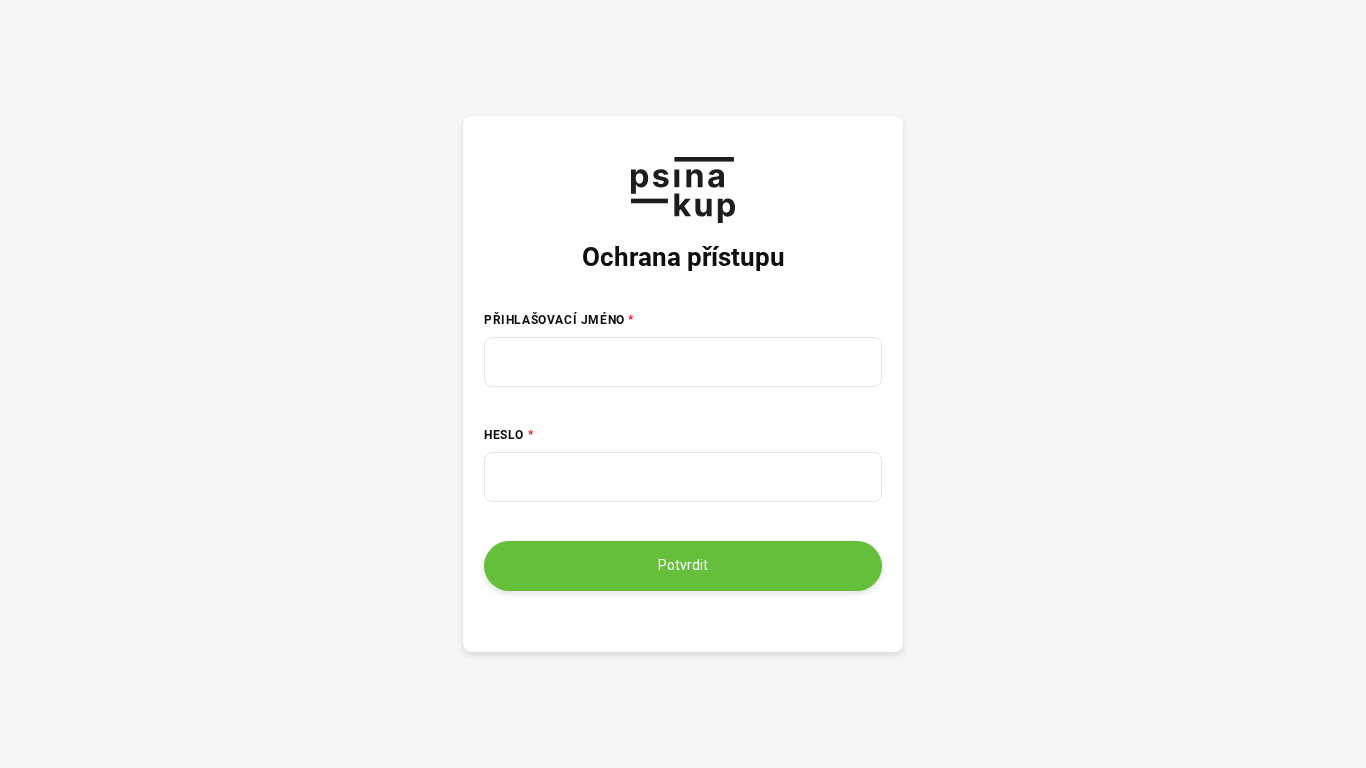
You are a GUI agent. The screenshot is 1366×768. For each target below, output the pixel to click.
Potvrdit (683, 565)
